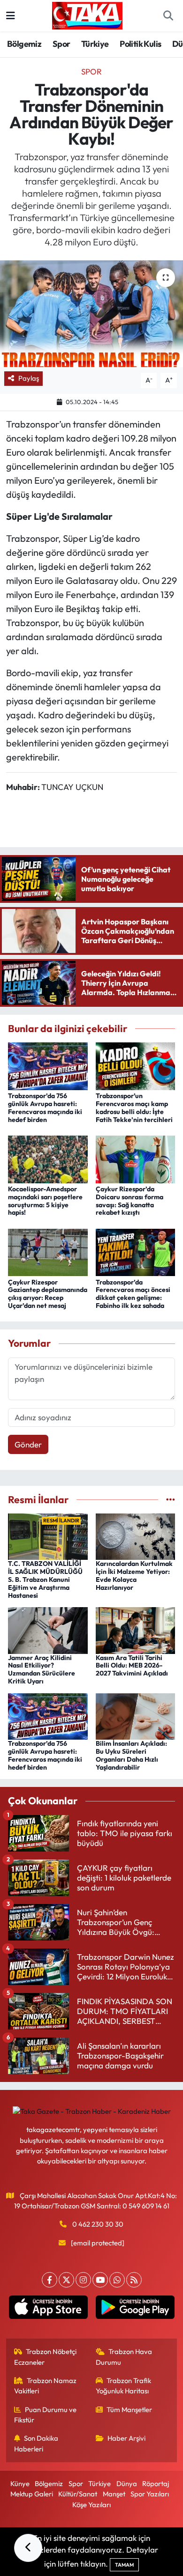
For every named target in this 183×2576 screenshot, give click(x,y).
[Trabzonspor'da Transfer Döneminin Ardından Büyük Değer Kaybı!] (91, 314)
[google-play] (135, 2309)
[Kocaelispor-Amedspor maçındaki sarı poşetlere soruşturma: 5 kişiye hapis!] (48, 1158)
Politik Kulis (140, 44)
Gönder (28, 1444)
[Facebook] (50, 2280)
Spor (61, 44)
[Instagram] (83, 2280)
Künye (20, 2484)
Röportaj (156, 2484)
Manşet (114, 2494)
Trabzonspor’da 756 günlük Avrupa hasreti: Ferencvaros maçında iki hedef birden (45, 1107)
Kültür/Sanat (78, 2494)
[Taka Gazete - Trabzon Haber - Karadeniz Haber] (87, 15)
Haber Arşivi (126, 2438)
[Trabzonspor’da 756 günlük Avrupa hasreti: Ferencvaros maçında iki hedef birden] (48, 1065)
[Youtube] (100, 2280)
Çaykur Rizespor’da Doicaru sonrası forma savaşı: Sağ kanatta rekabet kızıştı (130, 1201)
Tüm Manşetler (129, 2410)
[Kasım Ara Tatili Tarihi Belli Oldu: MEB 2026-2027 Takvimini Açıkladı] (136, 1629)
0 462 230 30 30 (98, 2224)
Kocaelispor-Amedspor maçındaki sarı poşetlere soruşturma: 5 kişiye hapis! (45, 1201)
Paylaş (29, 378)
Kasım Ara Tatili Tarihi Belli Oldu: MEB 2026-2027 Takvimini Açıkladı (132, 1666)
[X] (66, 2280)
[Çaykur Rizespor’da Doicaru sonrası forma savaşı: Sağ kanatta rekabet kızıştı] (136, 1158)
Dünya (127, 2484)
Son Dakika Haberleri (36, 2443)
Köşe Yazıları (91, 2505)
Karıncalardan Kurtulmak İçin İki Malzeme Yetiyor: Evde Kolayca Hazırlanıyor (134, 1575)
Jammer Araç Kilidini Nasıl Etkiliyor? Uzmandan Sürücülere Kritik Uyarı (42, 1669)
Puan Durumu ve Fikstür (46, 2415)
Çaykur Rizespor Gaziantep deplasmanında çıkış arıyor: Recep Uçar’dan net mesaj (48, 1294)
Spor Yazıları (150, 2494)
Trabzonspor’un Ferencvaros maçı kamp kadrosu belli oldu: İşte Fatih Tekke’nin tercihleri (134, 1107)
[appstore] (48, 2309)
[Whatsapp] (117, 2280)
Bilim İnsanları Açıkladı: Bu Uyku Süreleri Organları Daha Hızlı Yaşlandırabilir (131, 1755)
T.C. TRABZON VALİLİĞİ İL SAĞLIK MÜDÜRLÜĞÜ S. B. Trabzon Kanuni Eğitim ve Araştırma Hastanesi (45, 1579)
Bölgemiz (24, 44)
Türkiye (95, 44)
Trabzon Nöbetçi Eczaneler (46, 2357)
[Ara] (168, 16)
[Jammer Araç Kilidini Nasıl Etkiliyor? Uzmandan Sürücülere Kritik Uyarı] (48, 1629)
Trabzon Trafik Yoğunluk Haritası (124, 2386)
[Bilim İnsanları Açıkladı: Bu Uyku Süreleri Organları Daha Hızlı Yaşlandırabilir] (136, 1716)
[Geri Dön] (28, 2548)
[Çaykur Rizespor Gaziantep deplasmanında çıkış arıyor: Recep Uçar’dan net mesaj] (48, 1251)
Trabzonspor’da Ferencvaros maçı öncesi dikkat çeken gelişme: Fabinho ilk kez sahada (133, 1294)
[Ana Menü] (11, 16)
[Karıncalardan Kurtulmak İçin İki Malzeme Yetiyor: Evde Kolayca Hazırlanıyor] (136, 1536)
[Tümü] (171, 1500)
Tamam (124, 2565)
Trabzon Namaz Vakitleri (46, 2386)
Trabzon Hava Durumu (124, 2357)
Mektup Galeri (32, 2494)
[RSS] (134, 2280)
